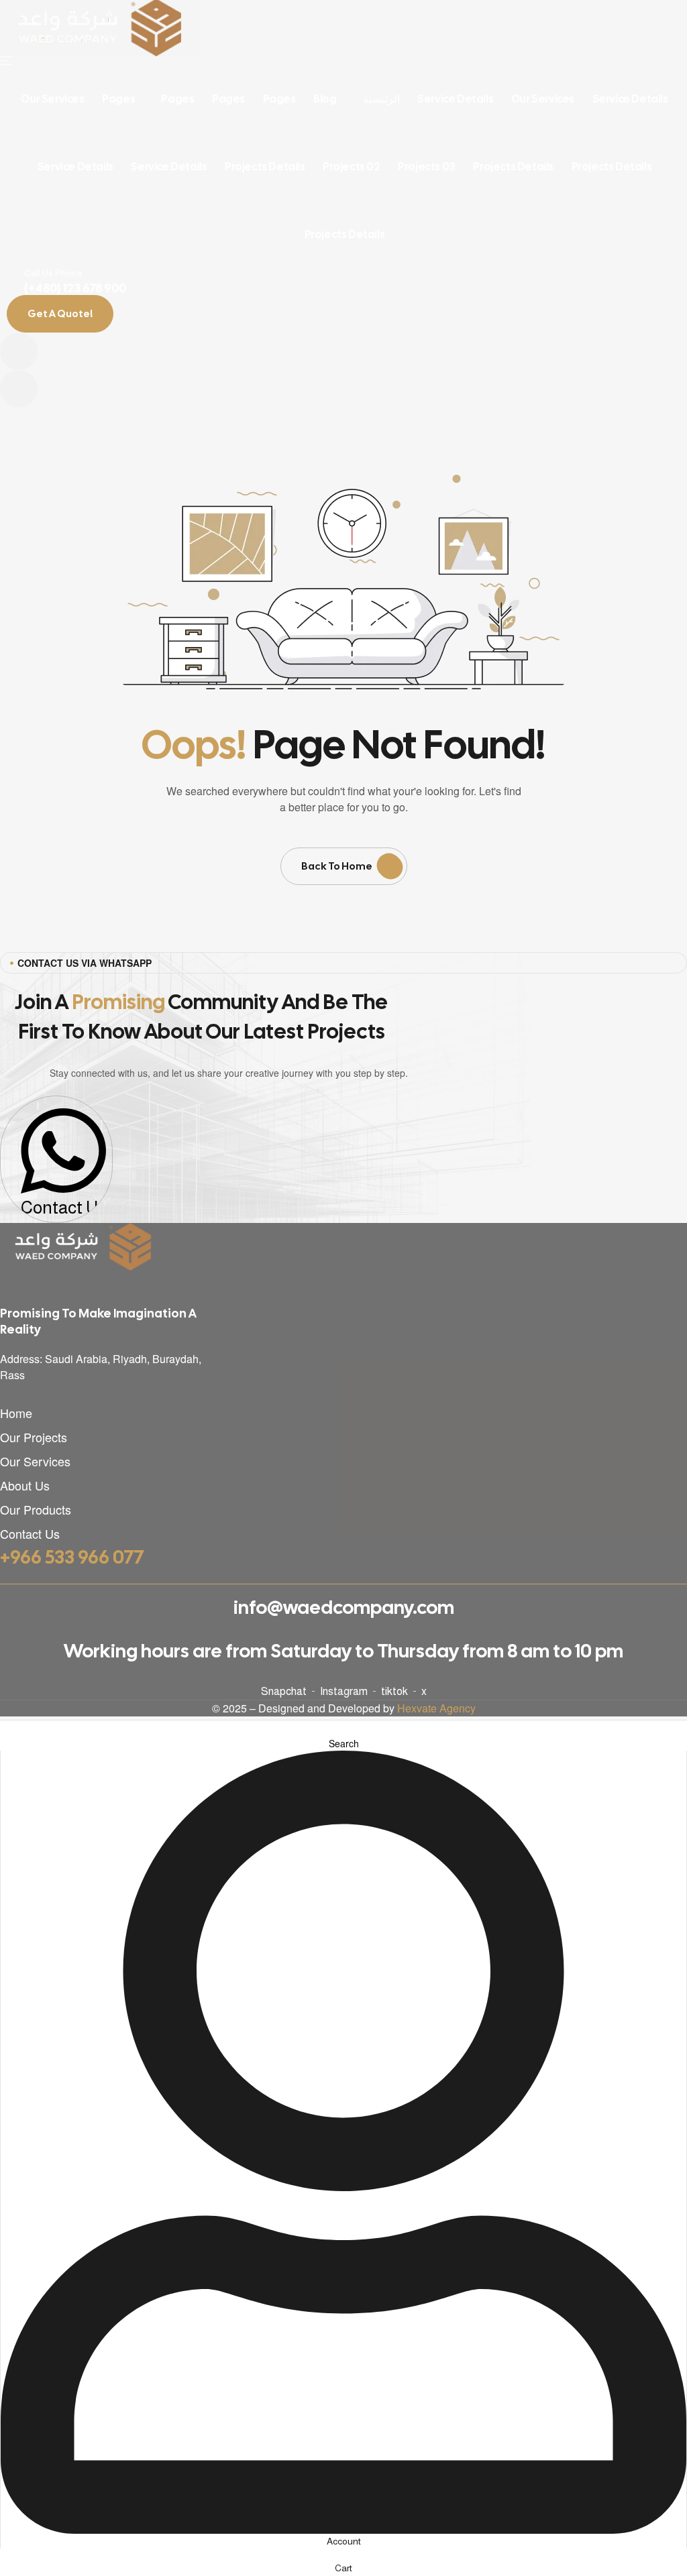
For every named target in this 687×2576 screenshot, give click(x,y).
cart (343, 2568)
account (344, 2541)
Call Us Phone (53, 273)
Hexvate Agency (436, 1708)
